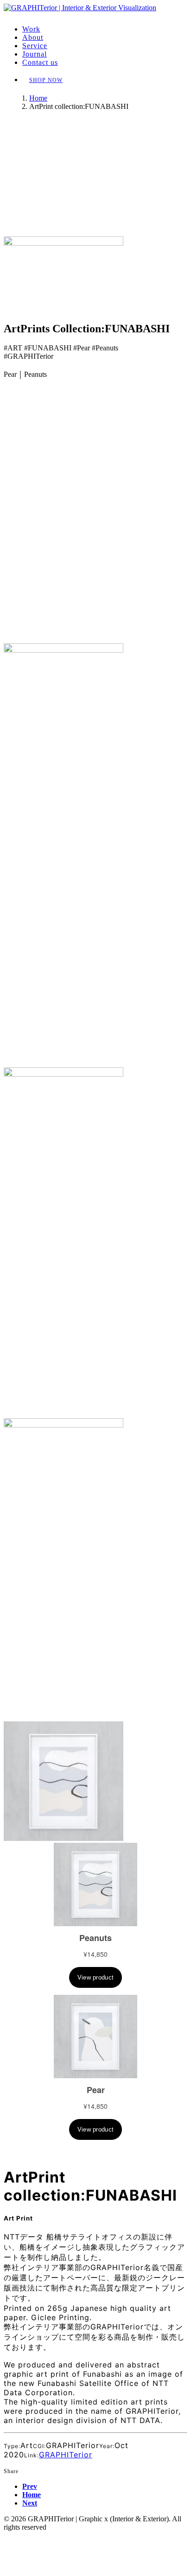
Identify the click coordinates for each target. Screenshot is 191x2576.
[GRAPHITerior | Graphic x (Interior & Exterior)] (95, 11)
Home (38, 98)
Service (35, 46)
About (33, 37)
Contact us (40, 62)
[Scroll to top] (10, 2537)
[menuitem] (105, 29)
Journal (35, 54)
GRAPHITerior (66, 2455)
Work (31, 29)
